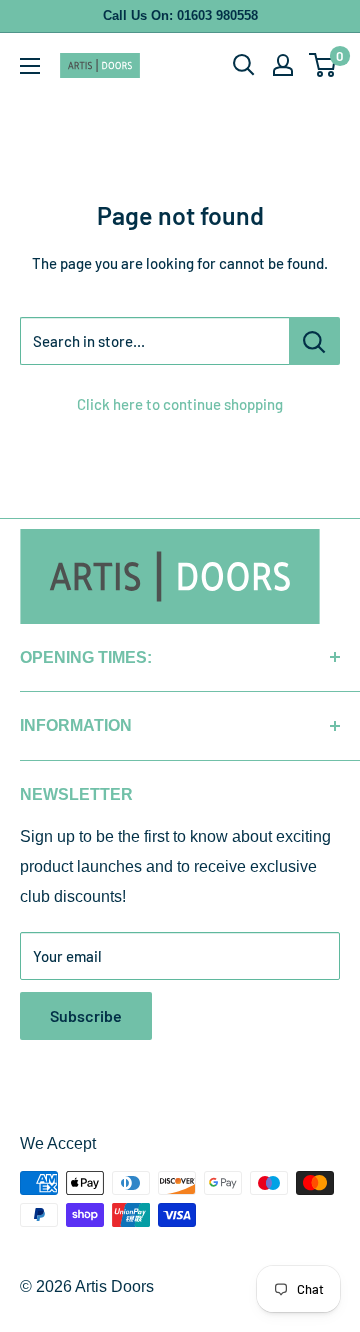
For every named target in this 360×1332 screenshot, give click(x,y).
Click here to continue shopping (180, 404)
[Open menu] (30, 66)
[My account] (283, 65)
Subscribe (86, 1015)
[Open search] (244, 65)
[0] (323, 65)
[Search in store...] (314, 341)
